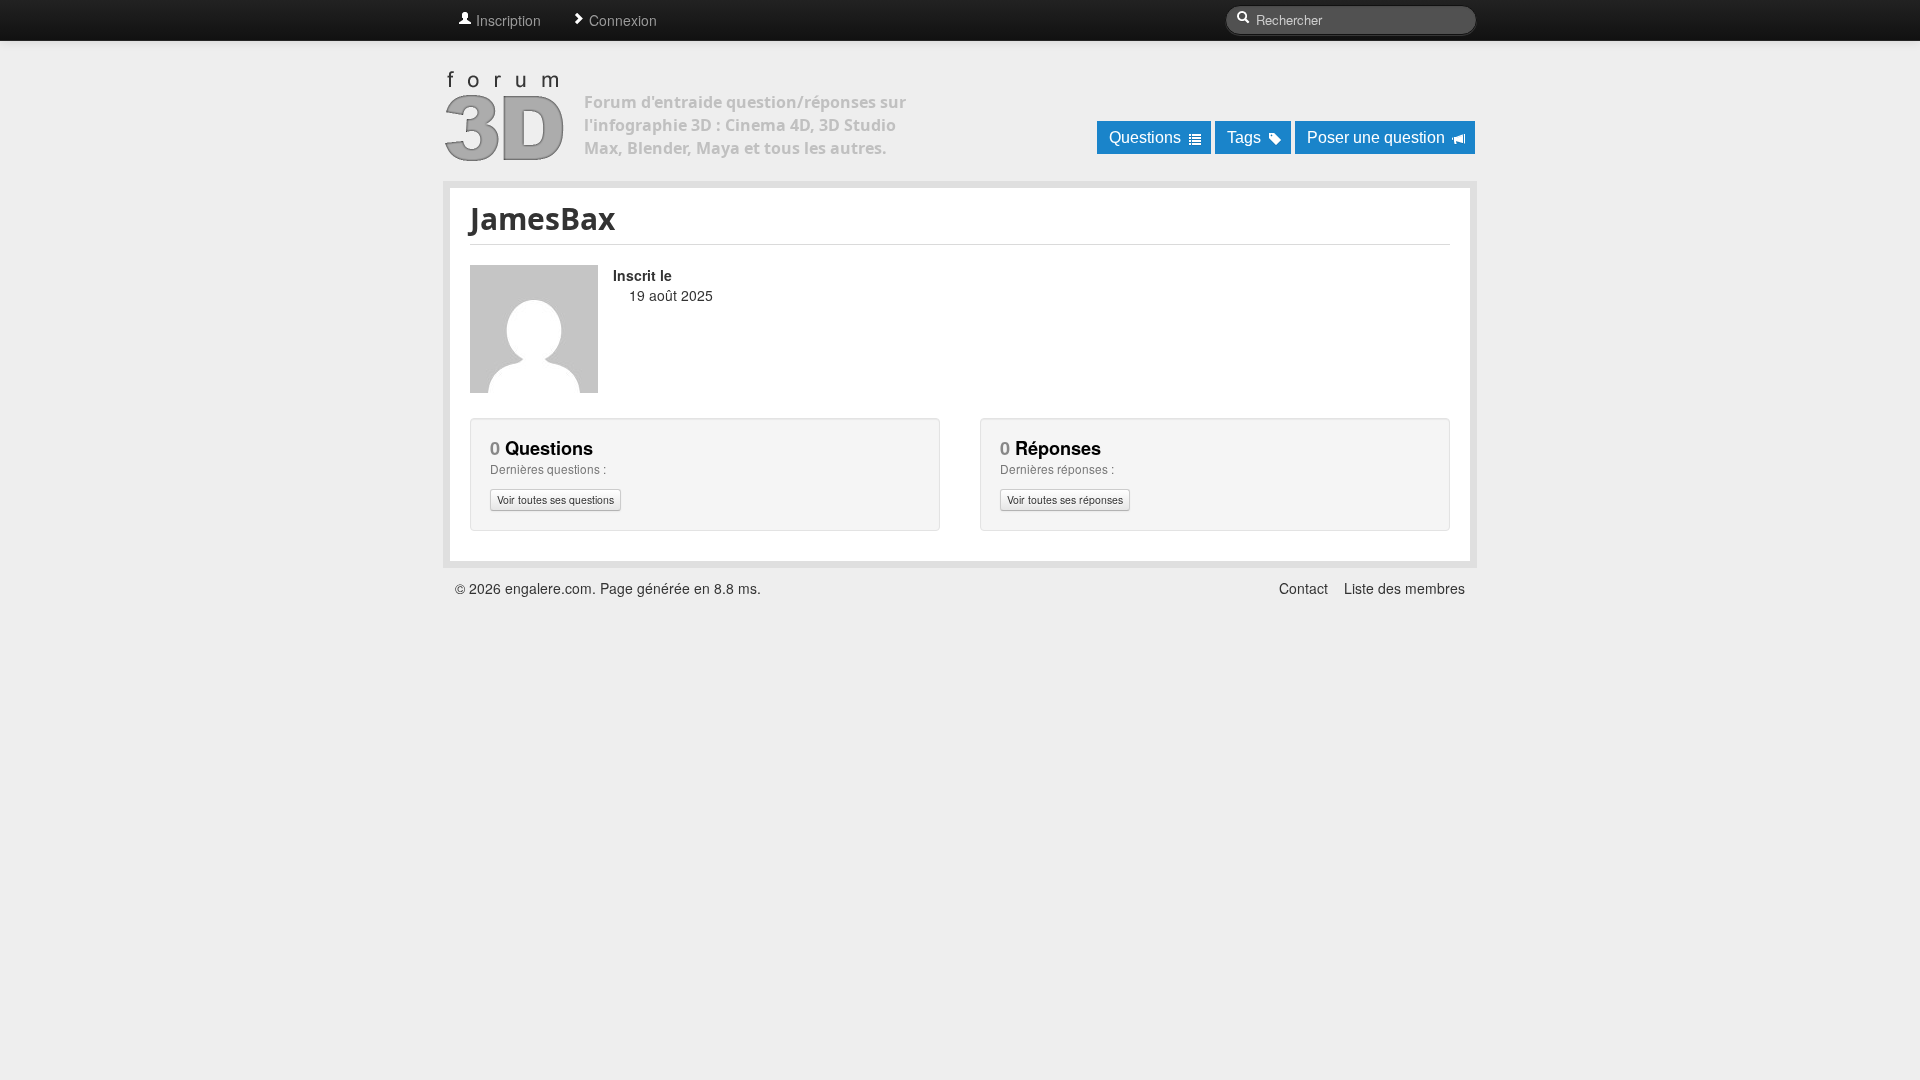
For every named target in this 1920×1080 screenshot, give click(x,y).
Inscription (506, 20)
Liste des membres (1404, 588)
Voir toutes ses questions (555, 499)
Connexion (621, 20)
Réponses (1050, 448)
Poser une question (1378, 137)
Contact (1303, 588)
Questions (1147, 137)
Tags (1246, 137)
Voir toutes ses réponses (1065, 499)
